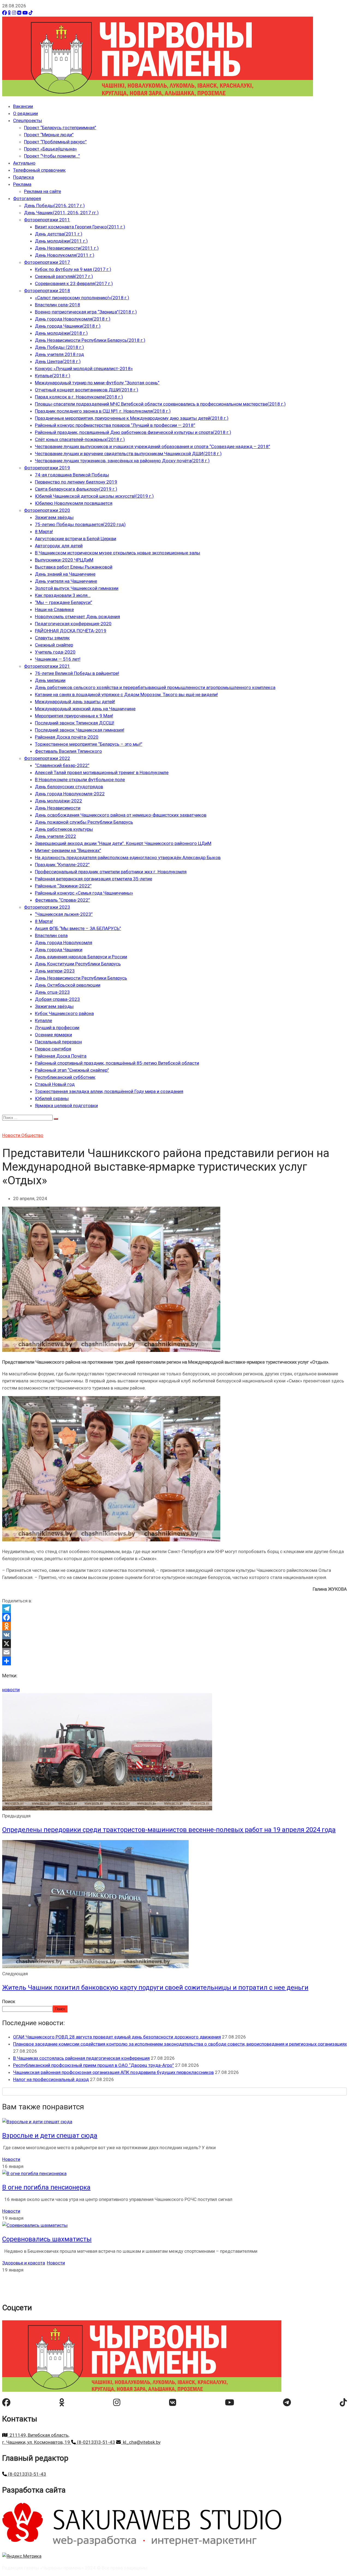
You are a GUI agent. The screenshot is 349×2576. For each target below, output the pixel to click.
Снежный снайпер (54, 645)
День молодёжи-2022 (58, 801)
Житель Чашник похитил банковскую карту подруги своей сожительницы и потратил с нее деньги (155, 1988)
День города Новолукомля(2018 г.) (73, 319)
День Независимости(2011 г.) (67, 248)
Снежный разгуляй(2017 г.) (64, 276)
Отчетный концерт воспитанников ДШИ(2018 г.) (87, 390)
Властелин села (51, 935)
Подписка (23, 177)
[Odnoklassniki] (174, 1626)
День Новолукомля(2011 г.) (65, 255)
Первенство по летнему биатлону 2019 (76, 482)
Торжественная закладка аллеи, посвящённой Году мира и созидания (109, 1091)
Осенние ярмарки (53, 1035)
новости (11, 1690)
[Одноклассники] (9, 13)
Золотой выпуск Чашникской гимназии (77, 588)
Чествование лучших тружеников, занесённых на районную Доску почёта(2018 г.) (122, 461)
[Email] (174, 1652)
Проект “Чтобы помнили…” (52, 156)
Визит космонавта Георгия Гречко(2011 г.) (80, 227)
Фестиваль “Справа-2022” (62, 900)
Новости (12, 1135)
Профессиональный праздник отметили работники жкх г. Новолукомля (111, 872)
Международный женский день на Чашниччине (85, 709)
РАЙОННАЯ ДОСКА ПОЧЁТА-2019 (71, 631)
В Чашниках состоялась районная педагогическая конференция (81, 2058)
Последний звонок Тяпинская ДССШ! (75, 723)
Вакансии (23, 106)
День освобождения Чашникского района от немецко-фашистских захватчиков (121, 815)
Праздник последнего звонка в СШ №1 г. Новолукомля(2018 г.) (103, 411)
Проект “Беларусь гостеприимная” (60, 128)
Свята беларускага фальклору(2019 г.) (76, 489)
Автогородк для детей (59, 546)
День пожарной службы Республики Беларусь (84, 822)
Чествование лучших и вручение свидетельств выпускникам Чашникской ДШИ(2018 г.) (128, 454)
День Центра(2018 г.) (58, 361)
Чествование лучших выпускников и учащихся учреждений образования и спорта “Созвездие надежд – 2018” (153, 446)
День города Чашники (59, 950)
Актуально (24, 163)
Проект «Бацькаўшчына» (50, 149)
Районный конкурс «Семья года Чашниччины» (84, 893)
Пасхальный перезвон (58, 1042)
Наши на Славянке (54, 609)
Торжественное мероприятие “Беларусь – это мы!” (89, 744)
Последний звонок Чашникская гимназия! (80, 730)
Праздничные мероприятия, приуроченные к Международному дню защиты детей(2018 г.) (132, 418)
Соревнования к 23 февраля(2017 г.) (74, 283)
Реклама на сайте (43, 191)
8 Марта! (44, 531)
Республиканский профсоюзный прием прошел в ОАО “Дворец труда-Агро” (94, 2065)
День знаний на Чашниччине (65, 574)
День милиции (50, 680)
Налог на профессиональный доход (51, 2079)
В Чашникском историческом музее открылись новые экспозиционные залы (118, 553)
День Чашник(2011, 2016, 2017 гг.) (61, 213)
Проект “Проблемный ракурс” (55, 142)
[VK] (19, 13)
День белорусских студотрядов (69, 787)
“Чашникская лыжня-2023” (64, 914)
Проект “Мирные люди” (49, 135)
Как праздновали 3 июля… (63, 595)
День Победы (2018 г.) (59, 347)
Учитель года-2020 (55, 652)
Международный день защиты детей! (75, 702)
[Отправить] (174, 1661)
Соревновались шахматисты (47, 2239)
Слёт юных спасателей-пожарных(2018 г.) (80, 439)
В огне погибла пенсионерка (46, 2187)
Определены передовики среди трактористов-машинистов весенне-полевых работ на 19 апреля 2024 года (169, 1830)
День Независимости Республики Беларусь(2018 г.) (90, 340)
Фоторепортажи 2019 (47, 468)
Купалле (43, 1020)
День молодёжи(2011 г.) (61, 241)
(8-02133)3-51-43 (95, 2442)
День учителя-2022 (55, 836)
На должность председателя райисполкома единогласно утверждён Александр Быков (128, 857)
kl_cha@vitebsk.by (141, 2442)
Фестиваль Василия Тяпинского (68, 751)
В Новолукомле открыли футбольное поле (80, 780)
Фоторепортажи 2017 (47, 262)
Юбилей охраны (52, 1098)
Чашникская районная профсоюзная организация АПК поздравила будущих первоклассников (113, 2072)
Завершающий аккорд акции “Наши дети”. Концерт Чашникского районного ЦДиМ (123, 843)
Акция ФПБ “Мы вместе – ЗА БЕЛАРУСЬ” (78, 928)
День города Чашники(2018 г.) (68, 326)
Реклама (22, 184)
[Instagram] (14, 13)
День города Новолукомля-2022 (70, 794)
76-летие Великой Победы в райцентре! (77, 673)
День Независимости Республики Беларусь (81, 978)
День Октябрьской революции (68, 985)
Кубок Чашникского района (64, 1013)
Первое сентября (53, 1049)
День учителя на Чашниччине (66, 581)
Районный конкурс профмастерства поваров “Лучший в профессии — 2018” (115, 425)
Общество (32, 1135)
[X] (174, 1644)
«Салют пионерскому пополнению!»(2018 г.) (82, 298)
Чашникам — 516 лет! (58, 659)
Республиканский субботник (65, 1077)
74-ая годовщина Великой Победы (72, 475)
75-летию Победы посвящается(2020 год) (80, 524)
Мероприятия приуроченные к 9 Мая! (74, 716)
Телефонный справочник (39, 170)
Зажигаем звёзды (54, 517)
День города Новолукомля (64, 943)
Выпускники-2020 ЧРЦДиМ (64, 560)
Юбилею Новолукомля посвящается (74, 503)
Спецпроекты (28, 120)
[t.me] (287, 2402)
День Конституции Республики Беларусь (78, 964)
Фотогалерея (27, 198)
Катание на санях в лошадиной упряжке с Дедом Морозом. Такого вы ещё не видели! (126, 694)
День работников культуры (64, 829)
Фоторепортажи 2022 (47, 758)
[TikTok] (31, 13)
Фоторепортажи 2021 (47, 666)
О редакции (25, 113)
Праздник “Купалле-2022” (62, 865)
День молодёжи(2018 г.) (61, 333)
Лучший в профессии (57, 1028)
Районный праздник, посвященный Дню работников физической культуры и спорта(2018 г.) (133, 432)
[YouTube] (25, 13)
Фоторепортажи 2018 (47, 291)
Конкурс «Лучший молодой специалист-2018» (84, 369)
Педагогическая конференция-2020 (73, 624)
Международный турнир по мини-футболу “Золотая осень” (97, 383)
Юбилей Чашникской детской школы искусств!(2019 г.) (94, 496)
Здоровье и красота (24, 2263)
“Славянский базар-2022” (62, 765)
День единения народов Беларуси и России (81, 957)
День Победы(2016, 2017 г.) (54, 206)
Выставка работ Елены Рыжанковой (74, 567)
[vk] (173, 2402)
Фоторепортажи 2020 (47, 510)
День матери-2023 (55, 971)
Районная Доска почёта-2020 (67, 737)
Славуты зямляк (52, 638)
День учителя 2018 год (59, 354)
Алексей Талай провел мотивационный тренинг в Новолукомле (102, 772)
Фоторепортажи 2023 (47, 907)
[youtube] (230, 2402)
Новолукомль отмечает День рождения (77, 617)
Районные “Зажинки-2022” (63, 886)
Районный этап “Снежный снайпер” (72, 1070)
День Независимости (58, 808)
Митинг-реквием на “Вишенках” (68, 850)
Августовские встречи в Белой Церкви (76, 539)
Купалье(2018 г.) (53, 376)
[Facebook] (4, 13)
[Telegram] (174, 1609)
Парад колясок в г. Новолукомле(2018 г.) (79, 397)
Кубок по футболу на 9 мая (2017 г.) (73, 269)
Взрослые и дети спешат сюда (50, 2136)
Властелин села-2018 (58, 305)
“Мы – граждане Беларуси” (64, 602)
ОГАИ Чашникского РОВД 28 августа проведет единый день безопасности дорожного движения (117, 2037)
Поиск (9, 2001)
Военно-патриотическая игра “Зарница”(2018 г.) (86, 312)
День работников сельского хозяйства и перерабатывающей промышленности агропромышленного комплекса (155, 687)
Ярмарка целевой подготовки (66, 1106)
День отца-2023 (52, 992)
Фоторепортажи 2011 (47, 220)
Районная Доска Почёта (61, 1056)
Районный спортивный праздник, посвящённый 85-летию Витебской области (117, 1063)
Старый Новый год (55, 1084)
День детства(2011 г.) (59, 234)
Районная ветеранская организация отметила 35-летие (94, 879)
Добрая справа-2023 (57, 999)
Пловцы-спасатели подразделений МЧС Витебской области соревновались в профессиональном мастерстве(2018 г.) (160, 404)
